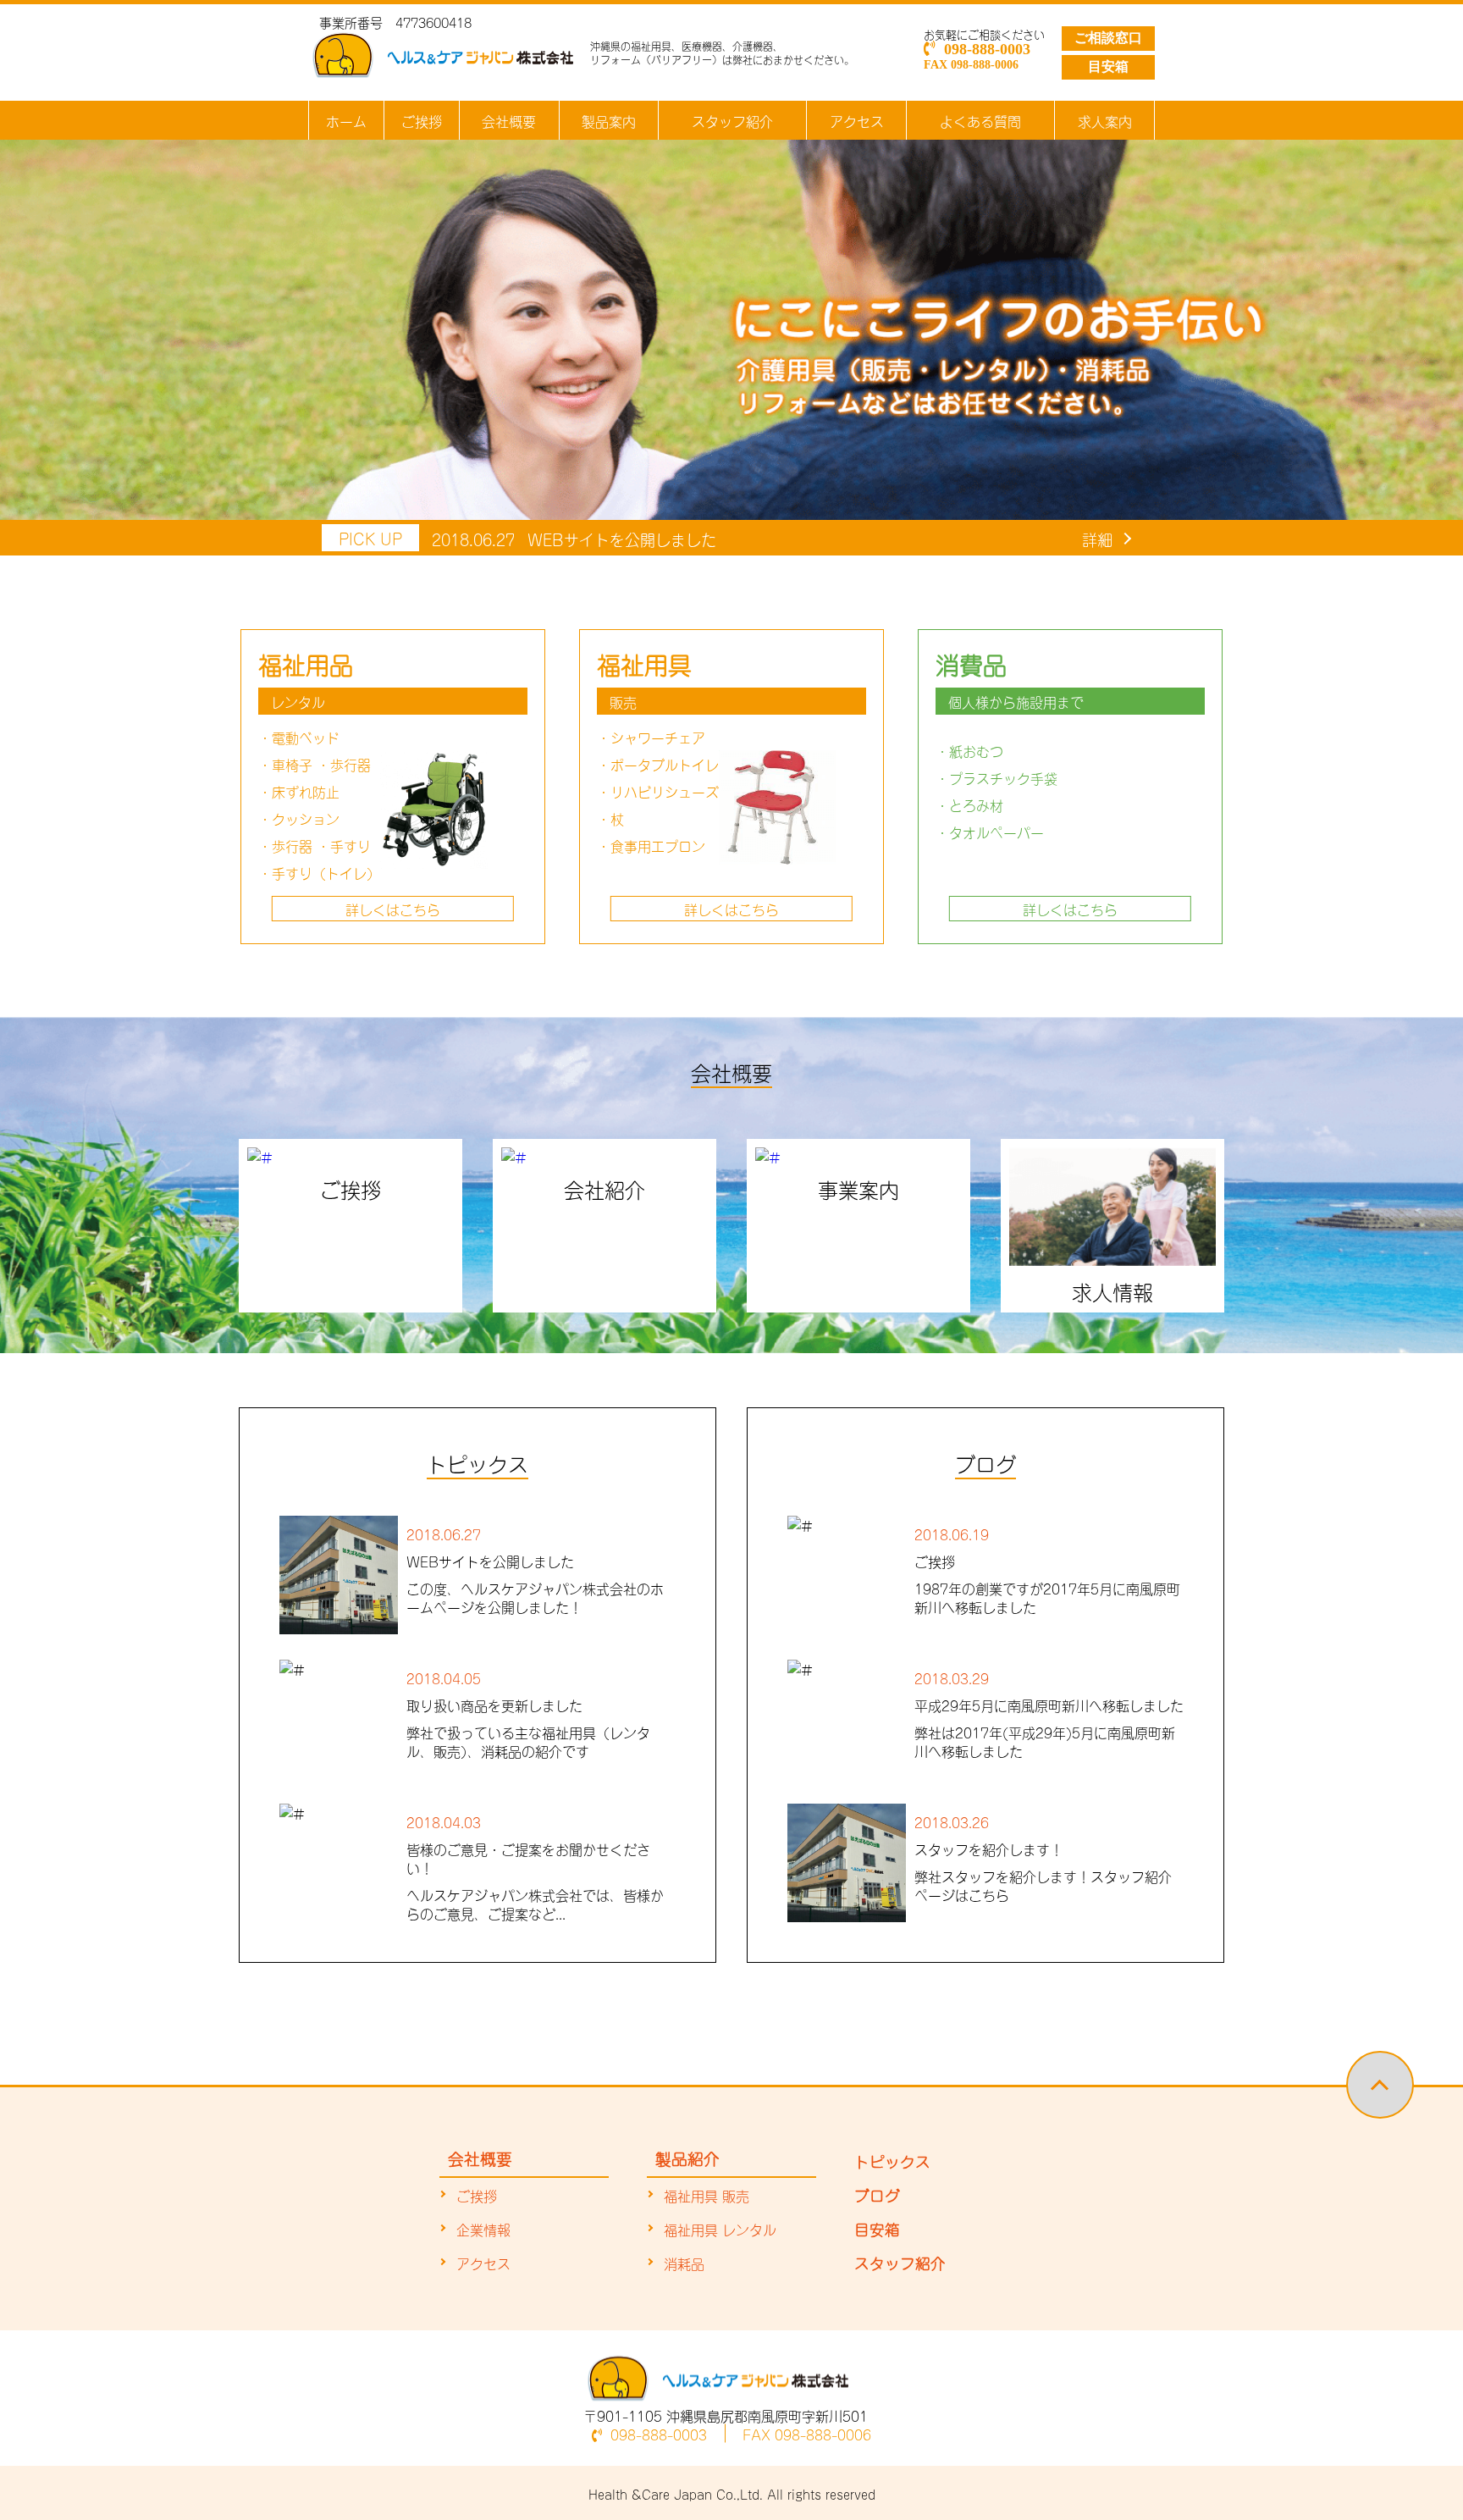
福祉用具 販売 (707, 2195)
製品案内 (609, 120)
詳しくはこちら (393, 909)
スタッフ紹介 (732, 120)
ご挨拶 (422, 120)
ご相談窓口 (1108, 38)
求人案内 (1105, 120)
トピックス (892, 2160)
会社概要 (509, 120)
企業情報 (483, 2229)
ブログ (877, 2194)
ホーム (346, 120)
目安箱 (1108, 66)
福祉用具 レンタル (720, 2229)
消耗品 (684, 2263)
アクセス (857, 120)
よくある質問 (980, 120)
